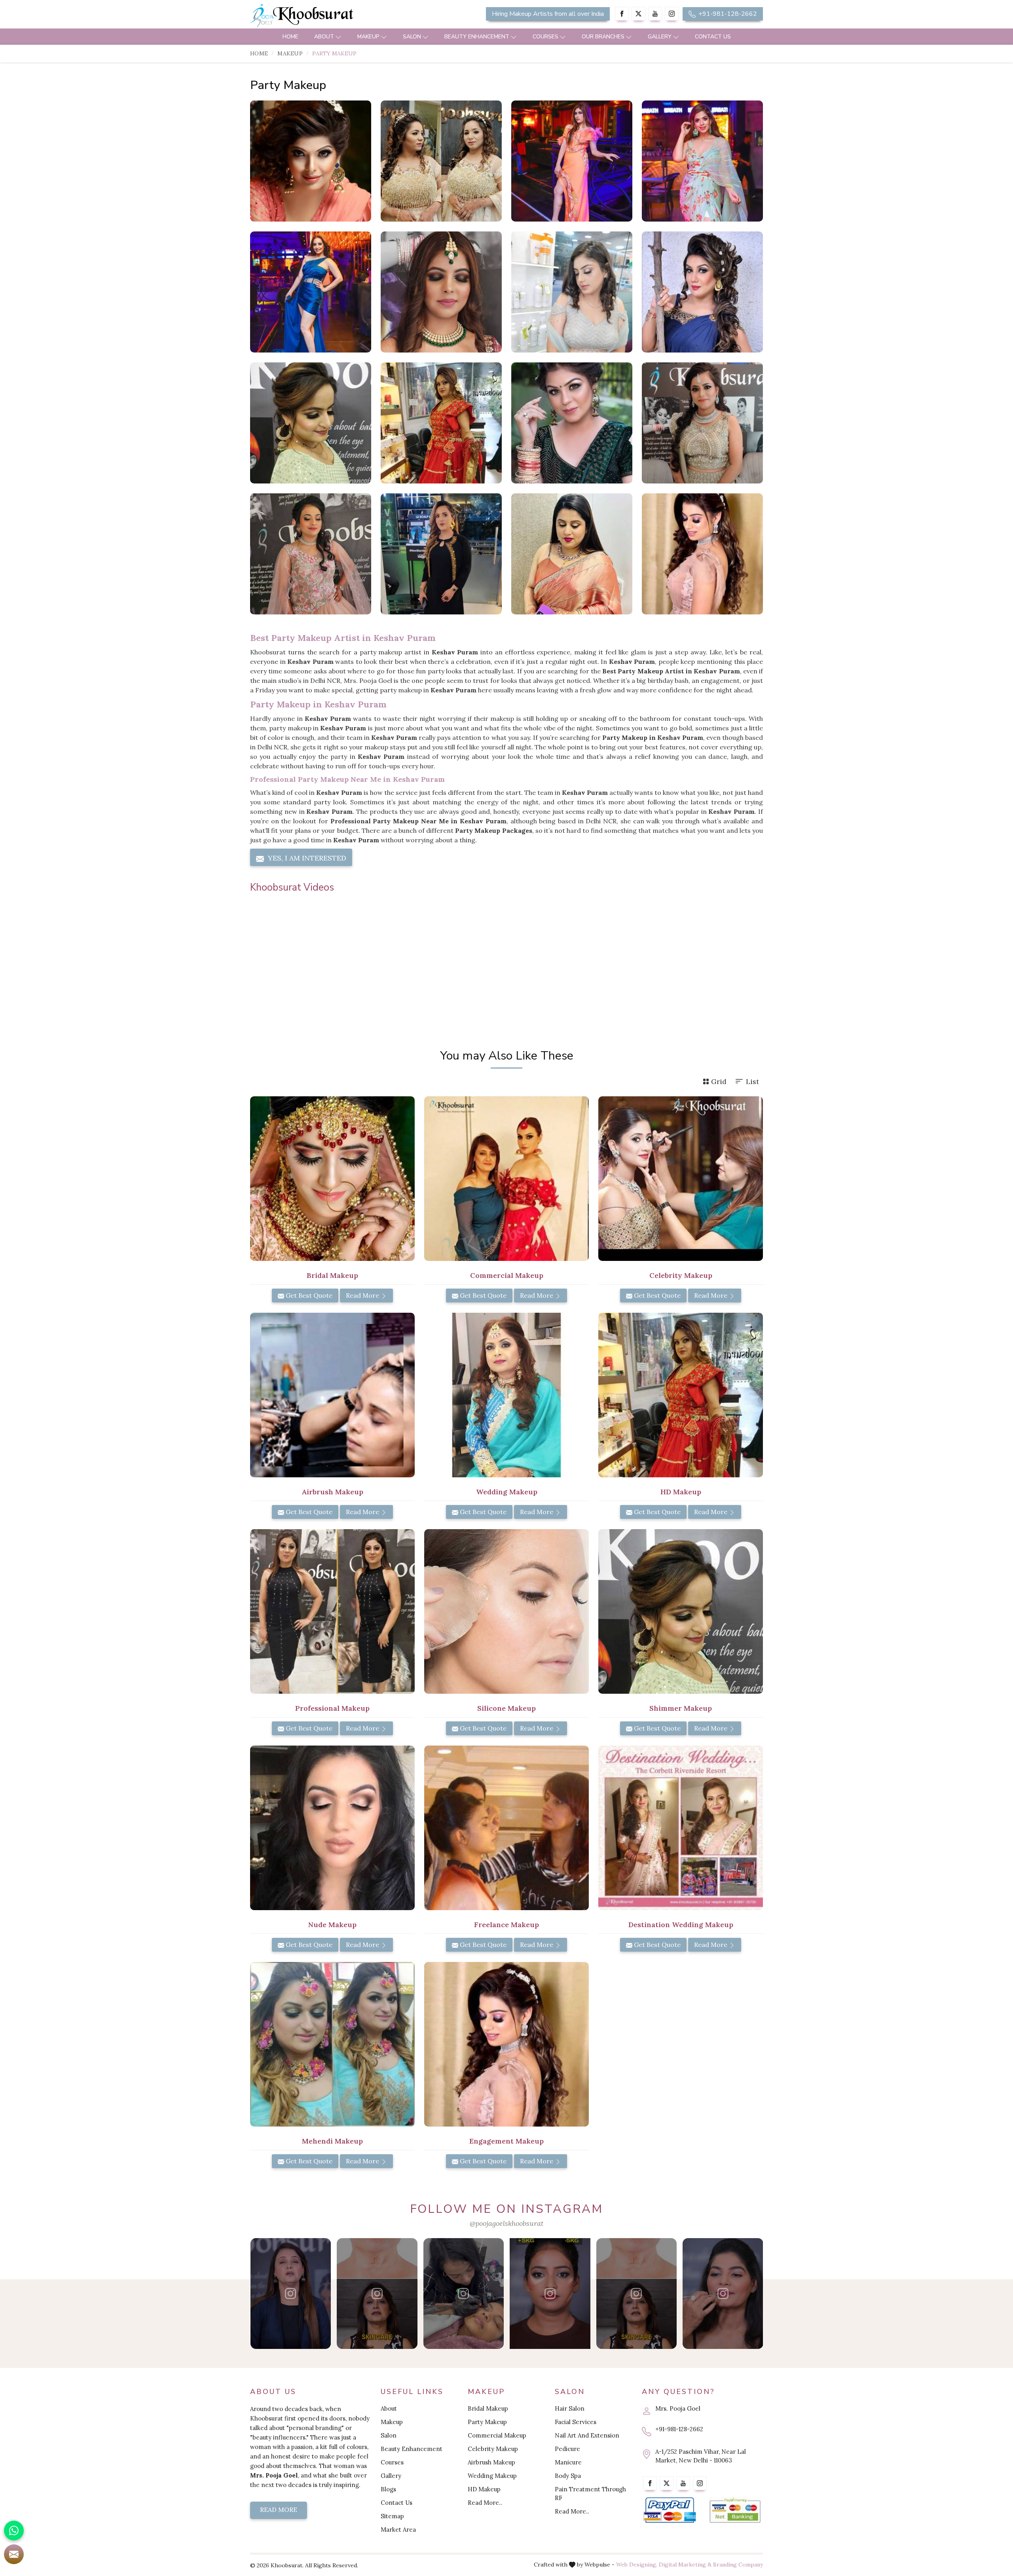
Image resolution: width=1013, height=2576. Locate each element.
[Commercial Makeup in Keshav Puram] (506, 1179)
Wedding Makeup (492, 2476)
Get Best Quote (308, 1295)
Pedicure (567, 2449)
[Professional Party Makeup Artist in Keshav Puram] (702, 554)
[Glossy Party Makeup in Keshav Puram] (441, 161)
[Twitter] (638, 14)
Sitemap (392, 2516)
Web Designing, (637, 2565)
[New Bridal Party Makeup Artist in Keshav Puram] (572, 292)
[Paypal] (670, 2511)
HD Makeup (484, 2489)
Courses (545, 37)
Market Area (398, 2530)
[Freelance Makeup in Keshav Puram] (506, 1828)
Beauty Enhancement (477, 37)
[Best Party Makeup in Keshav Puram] (702, 423)
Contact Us (713, 37)
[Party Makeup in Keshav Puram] (311, 161)
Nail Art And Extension (587, 2435)
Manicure (568, 2462)
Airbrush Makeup (491, 2462)
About (324, 37)
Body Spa (568, 2476)
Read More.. (485, 2503)
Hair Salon (570, 2408)
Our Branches (603, 37)
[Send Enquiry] (14, 2554)
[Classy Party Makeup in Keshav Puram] (572, 161)
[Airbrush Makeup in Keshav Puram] (332, 1395)
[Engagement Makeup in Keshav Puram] (506, 2044)
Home (290, 37)
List (752, 1081)
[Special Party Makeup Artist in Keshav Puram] (702, 292)
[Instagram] (672, 14)
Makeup (368, 37)
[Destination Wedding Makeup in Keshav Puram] (681, 1828)
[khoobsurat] (332, 16)
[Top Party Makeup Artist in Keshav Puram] (441, 423)
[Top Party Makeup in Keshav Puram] (572, 423)
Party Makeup (487, 2422)
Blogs (388, 2489)
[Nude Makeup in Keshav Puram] (332, 1828)
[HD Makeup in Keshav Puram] (681, 1395)
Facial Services (576, 2422)
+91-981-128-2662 (727, 14)
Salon (412, 37)
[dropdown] (338, 37)
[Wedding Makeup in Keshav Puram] (506, 1395)
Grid (719, 1081)
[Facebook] (622, 14)
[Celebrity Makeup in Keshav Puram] (681, 1179)
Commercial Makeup (497, 2435)
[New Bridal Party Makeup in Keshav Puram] (441, 292)
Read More (363, 1295)
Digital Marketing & (685, 2565)
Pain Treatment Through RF (590, 2494)
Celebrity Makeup (493, 2449)
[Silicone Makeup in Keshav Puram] (506, 1611)
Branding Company (738, 2565)
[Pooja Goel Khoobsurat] (291, 2294)
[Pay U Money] (735, 2511)
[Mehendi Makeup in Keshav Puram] (332, 2044)
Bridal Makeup (488, 2408)
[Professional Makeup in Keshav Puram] (332, 1611)
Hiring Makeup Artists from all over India (548, 14)
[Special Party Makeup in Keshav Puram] (702, 161)
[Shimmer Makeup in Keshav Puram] (681, 1611)
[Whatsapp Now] (14, 2531)
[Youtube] (655, 14)
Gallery (660, 37)
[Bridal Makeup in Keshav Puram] (332, 1179)
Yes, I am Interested (306, 858)
